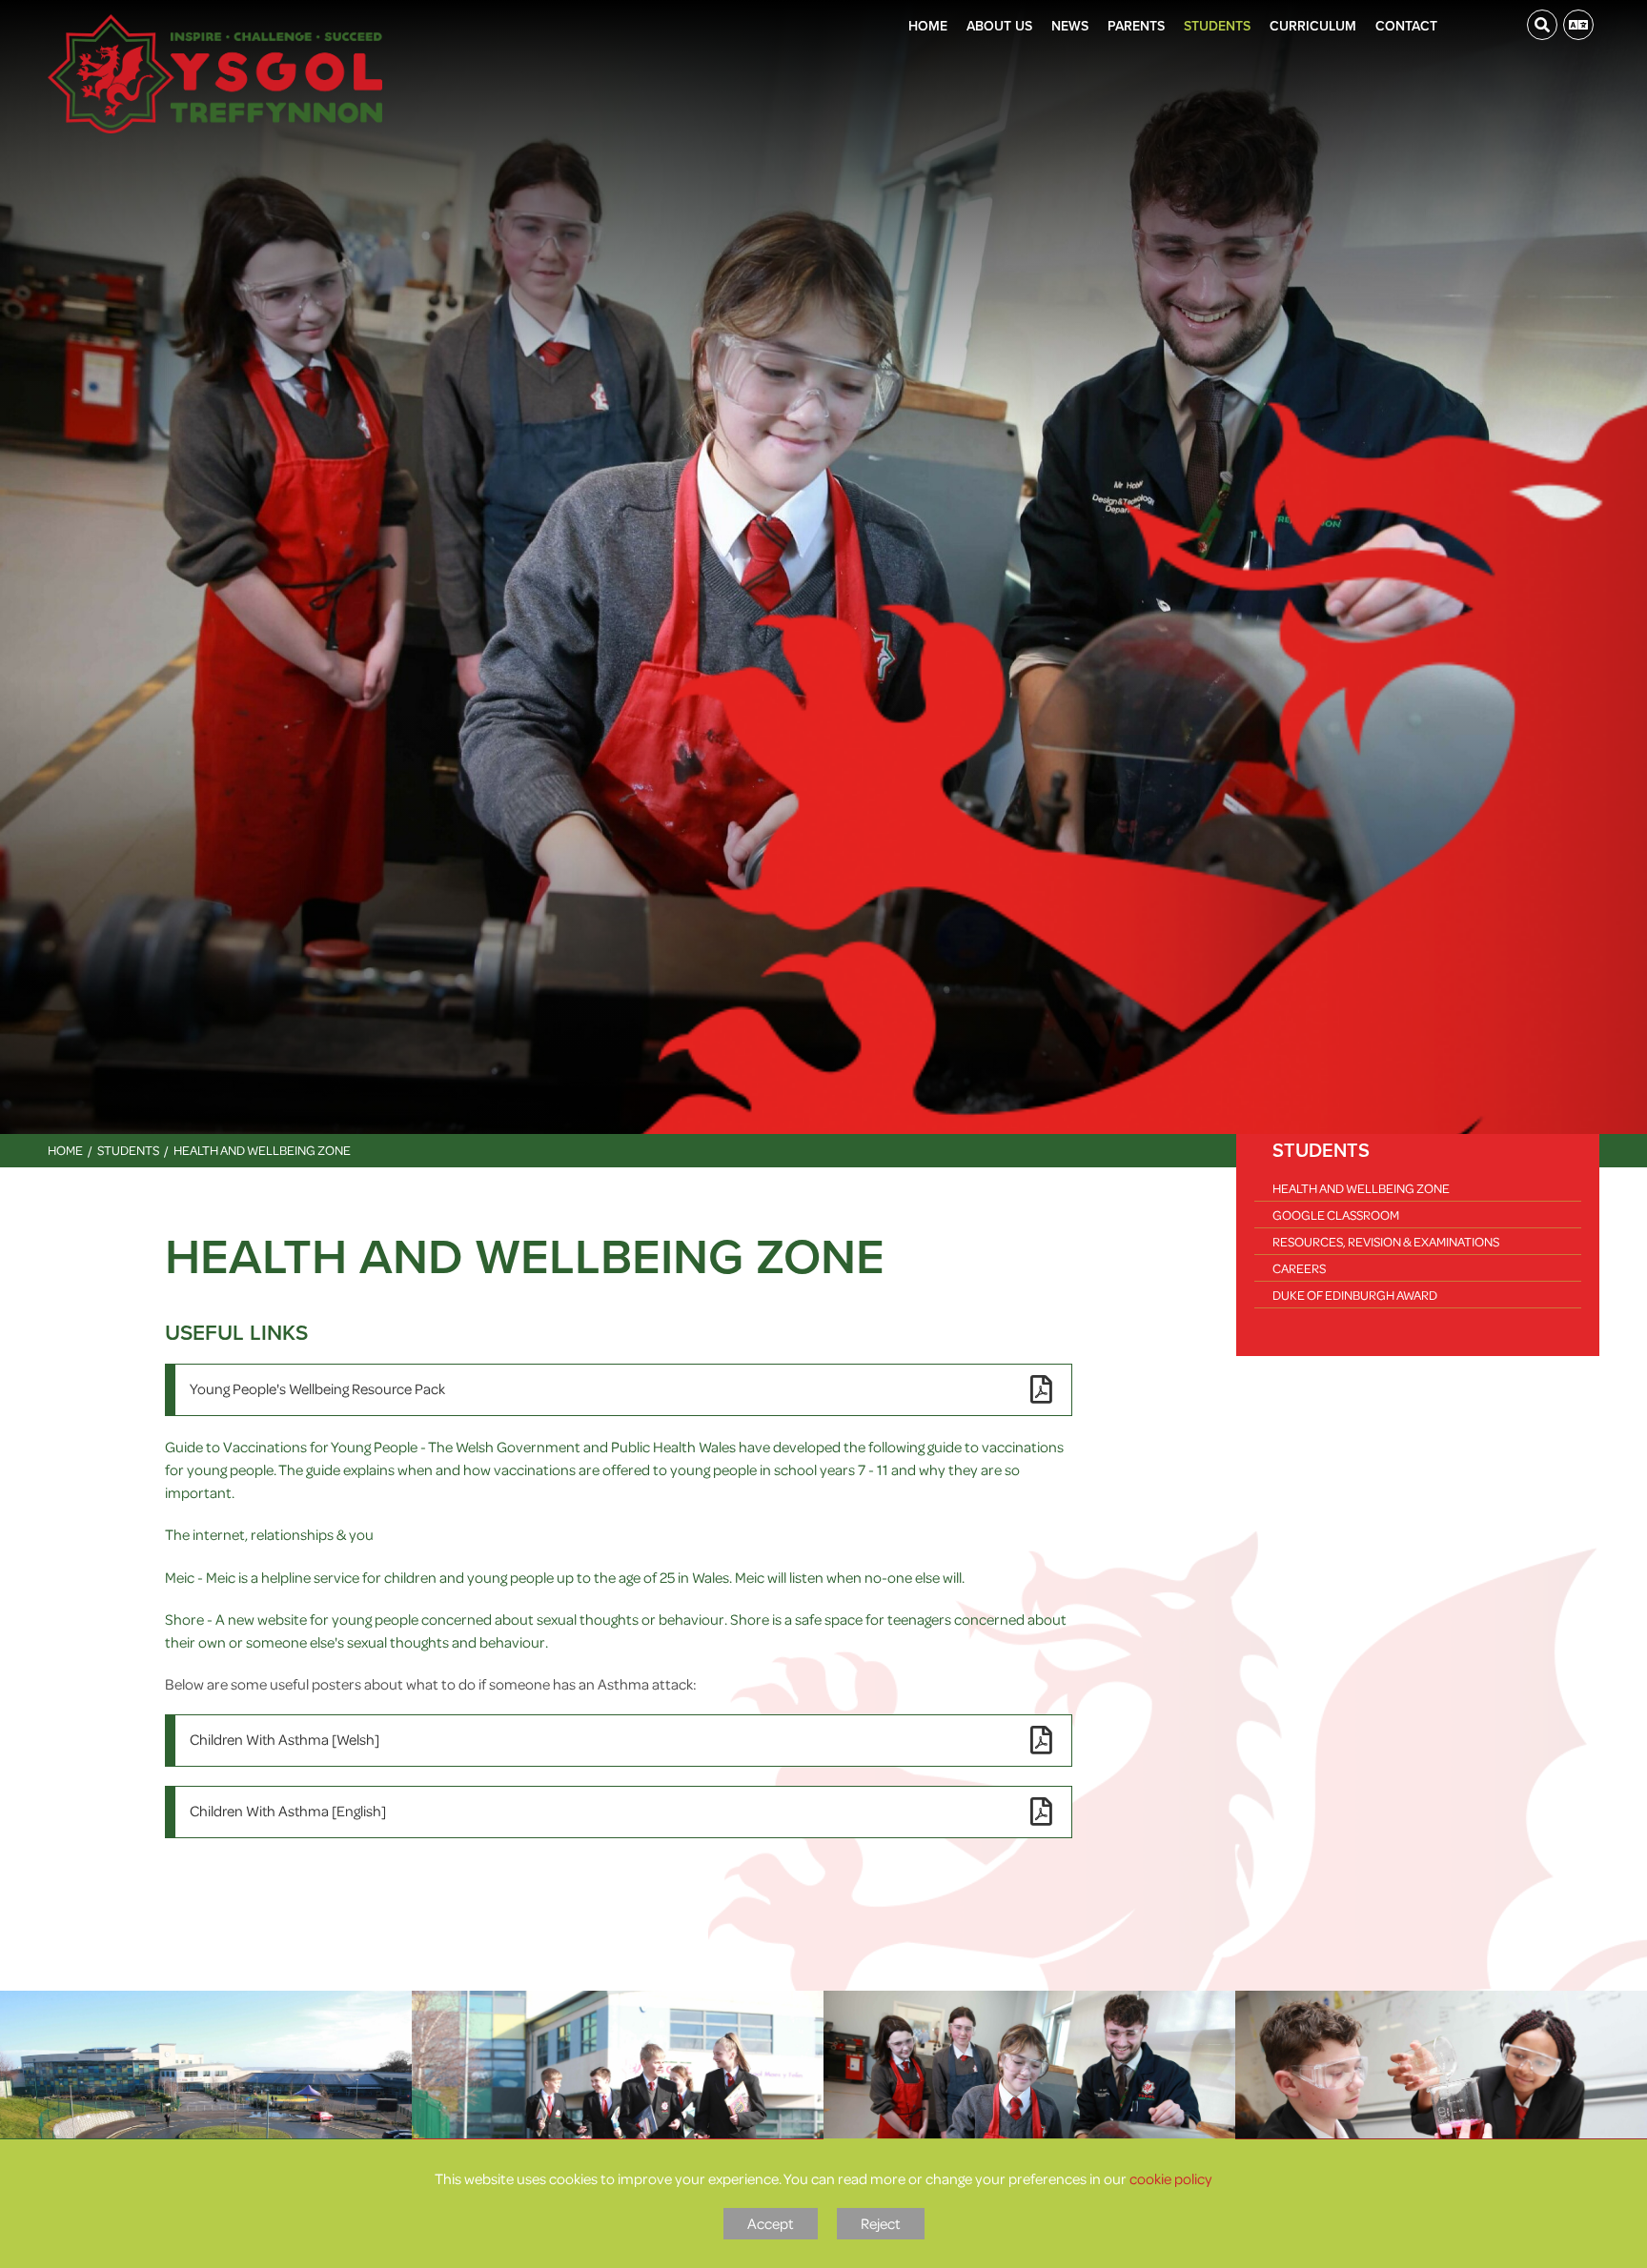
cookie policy (1171, 2178)
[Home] (215, 74)
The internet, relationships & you (269, 1534)
